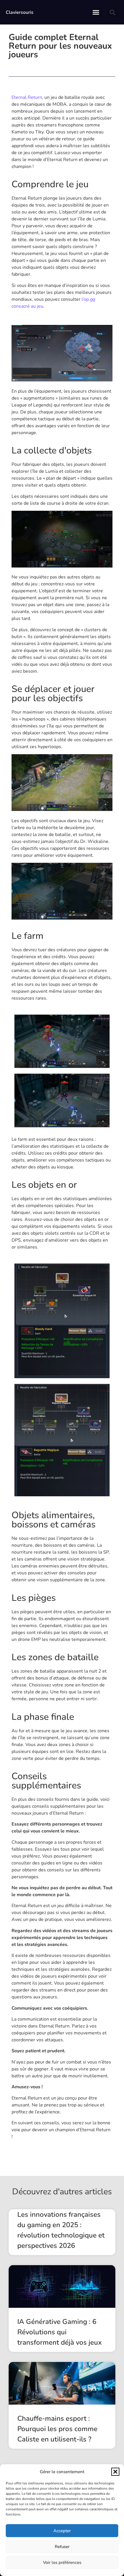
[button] (115, 2472)
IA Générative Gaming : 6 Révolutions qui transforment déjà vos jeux (60, 2332)
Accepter (62, 2531)
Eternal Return (27, 97)
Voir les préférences (62, 2562)
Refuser (62, 2547)
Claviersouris (20, 12)
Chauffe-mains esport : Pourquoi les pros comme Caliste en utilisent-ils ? (57, 2429)
